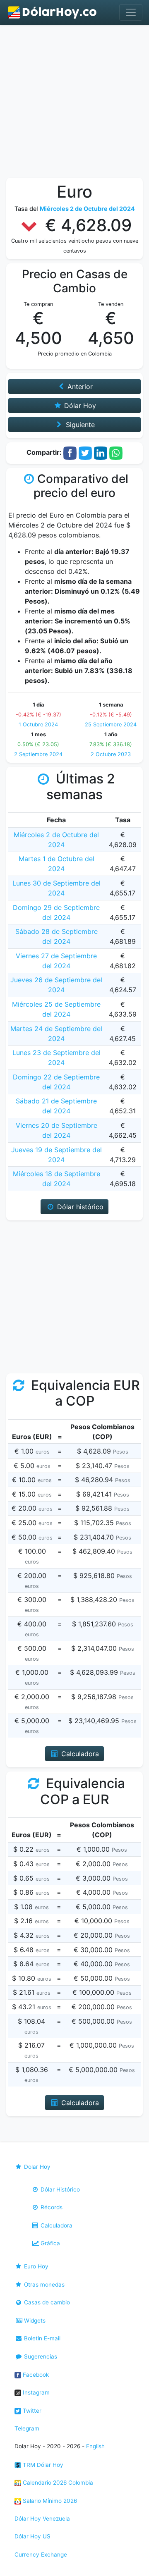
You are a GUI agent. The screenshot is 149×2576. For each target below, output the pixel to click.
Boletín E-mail (41, 2338)
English (95, 2446)
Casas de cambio (46, 2302)
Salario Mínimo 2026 (49, 2501)
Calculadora (56, 2225)
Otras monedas (43, 2285)
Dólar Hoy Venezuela (42, 2519)
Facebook (35, 2375)
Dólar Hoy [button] (79, 406)
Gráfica (49, 2243)
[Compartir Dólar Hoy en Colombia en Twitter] (85, 453)
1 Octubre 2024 (38, 725)
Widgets (34, 2321)
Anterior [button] (79, 387)
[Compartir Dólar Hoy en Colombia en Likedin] (101, 453)
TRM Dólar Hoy (42, 2465)
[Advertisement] (74, 103)
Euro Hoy (35, 2266)
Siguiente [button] (79, 425)
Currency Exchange (41, 2555)
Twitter (31, 2411)
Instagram (35, 2392)
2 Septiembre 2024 (38, 754)
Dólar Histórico (59, 2189)
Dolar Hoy (36, 2167)
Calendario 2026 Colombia (57, 2483)
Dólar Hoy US (32, 2536)
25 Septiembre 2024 (111, 725)
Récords (51, 2207)
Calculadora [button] (79, 1754)
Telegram (27, 2428)
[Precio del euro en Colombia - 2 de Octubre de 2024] (53, 12)
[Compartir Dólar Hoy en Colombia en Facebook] (70, 453)
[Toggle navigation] (131, 12)
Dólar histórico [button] (79, 1207)
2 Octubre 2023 (111, 754)
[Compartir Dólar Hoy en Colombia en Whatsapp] (116, 453)
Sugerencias (40, 2356)
